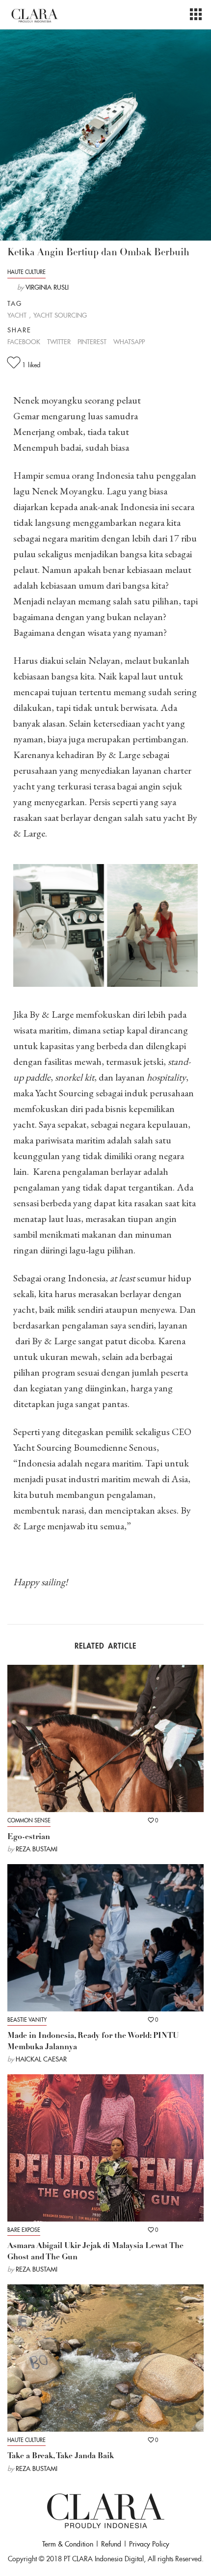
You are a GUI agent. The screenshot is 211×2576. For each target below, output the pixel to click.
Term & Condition (68, 2544)
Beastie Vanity (27, 2020)
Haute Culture (26, 272)
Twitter (59, 342)
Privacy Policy (149, 2544)
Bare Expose (24, 2230)
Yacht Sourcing (60, 315)
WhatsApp (129, 342)
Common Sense (29, 1820)
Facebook (24, 342)
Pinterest (92, 342)
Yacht (17, 315)
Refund (111, 2544)
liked (31, 365)
